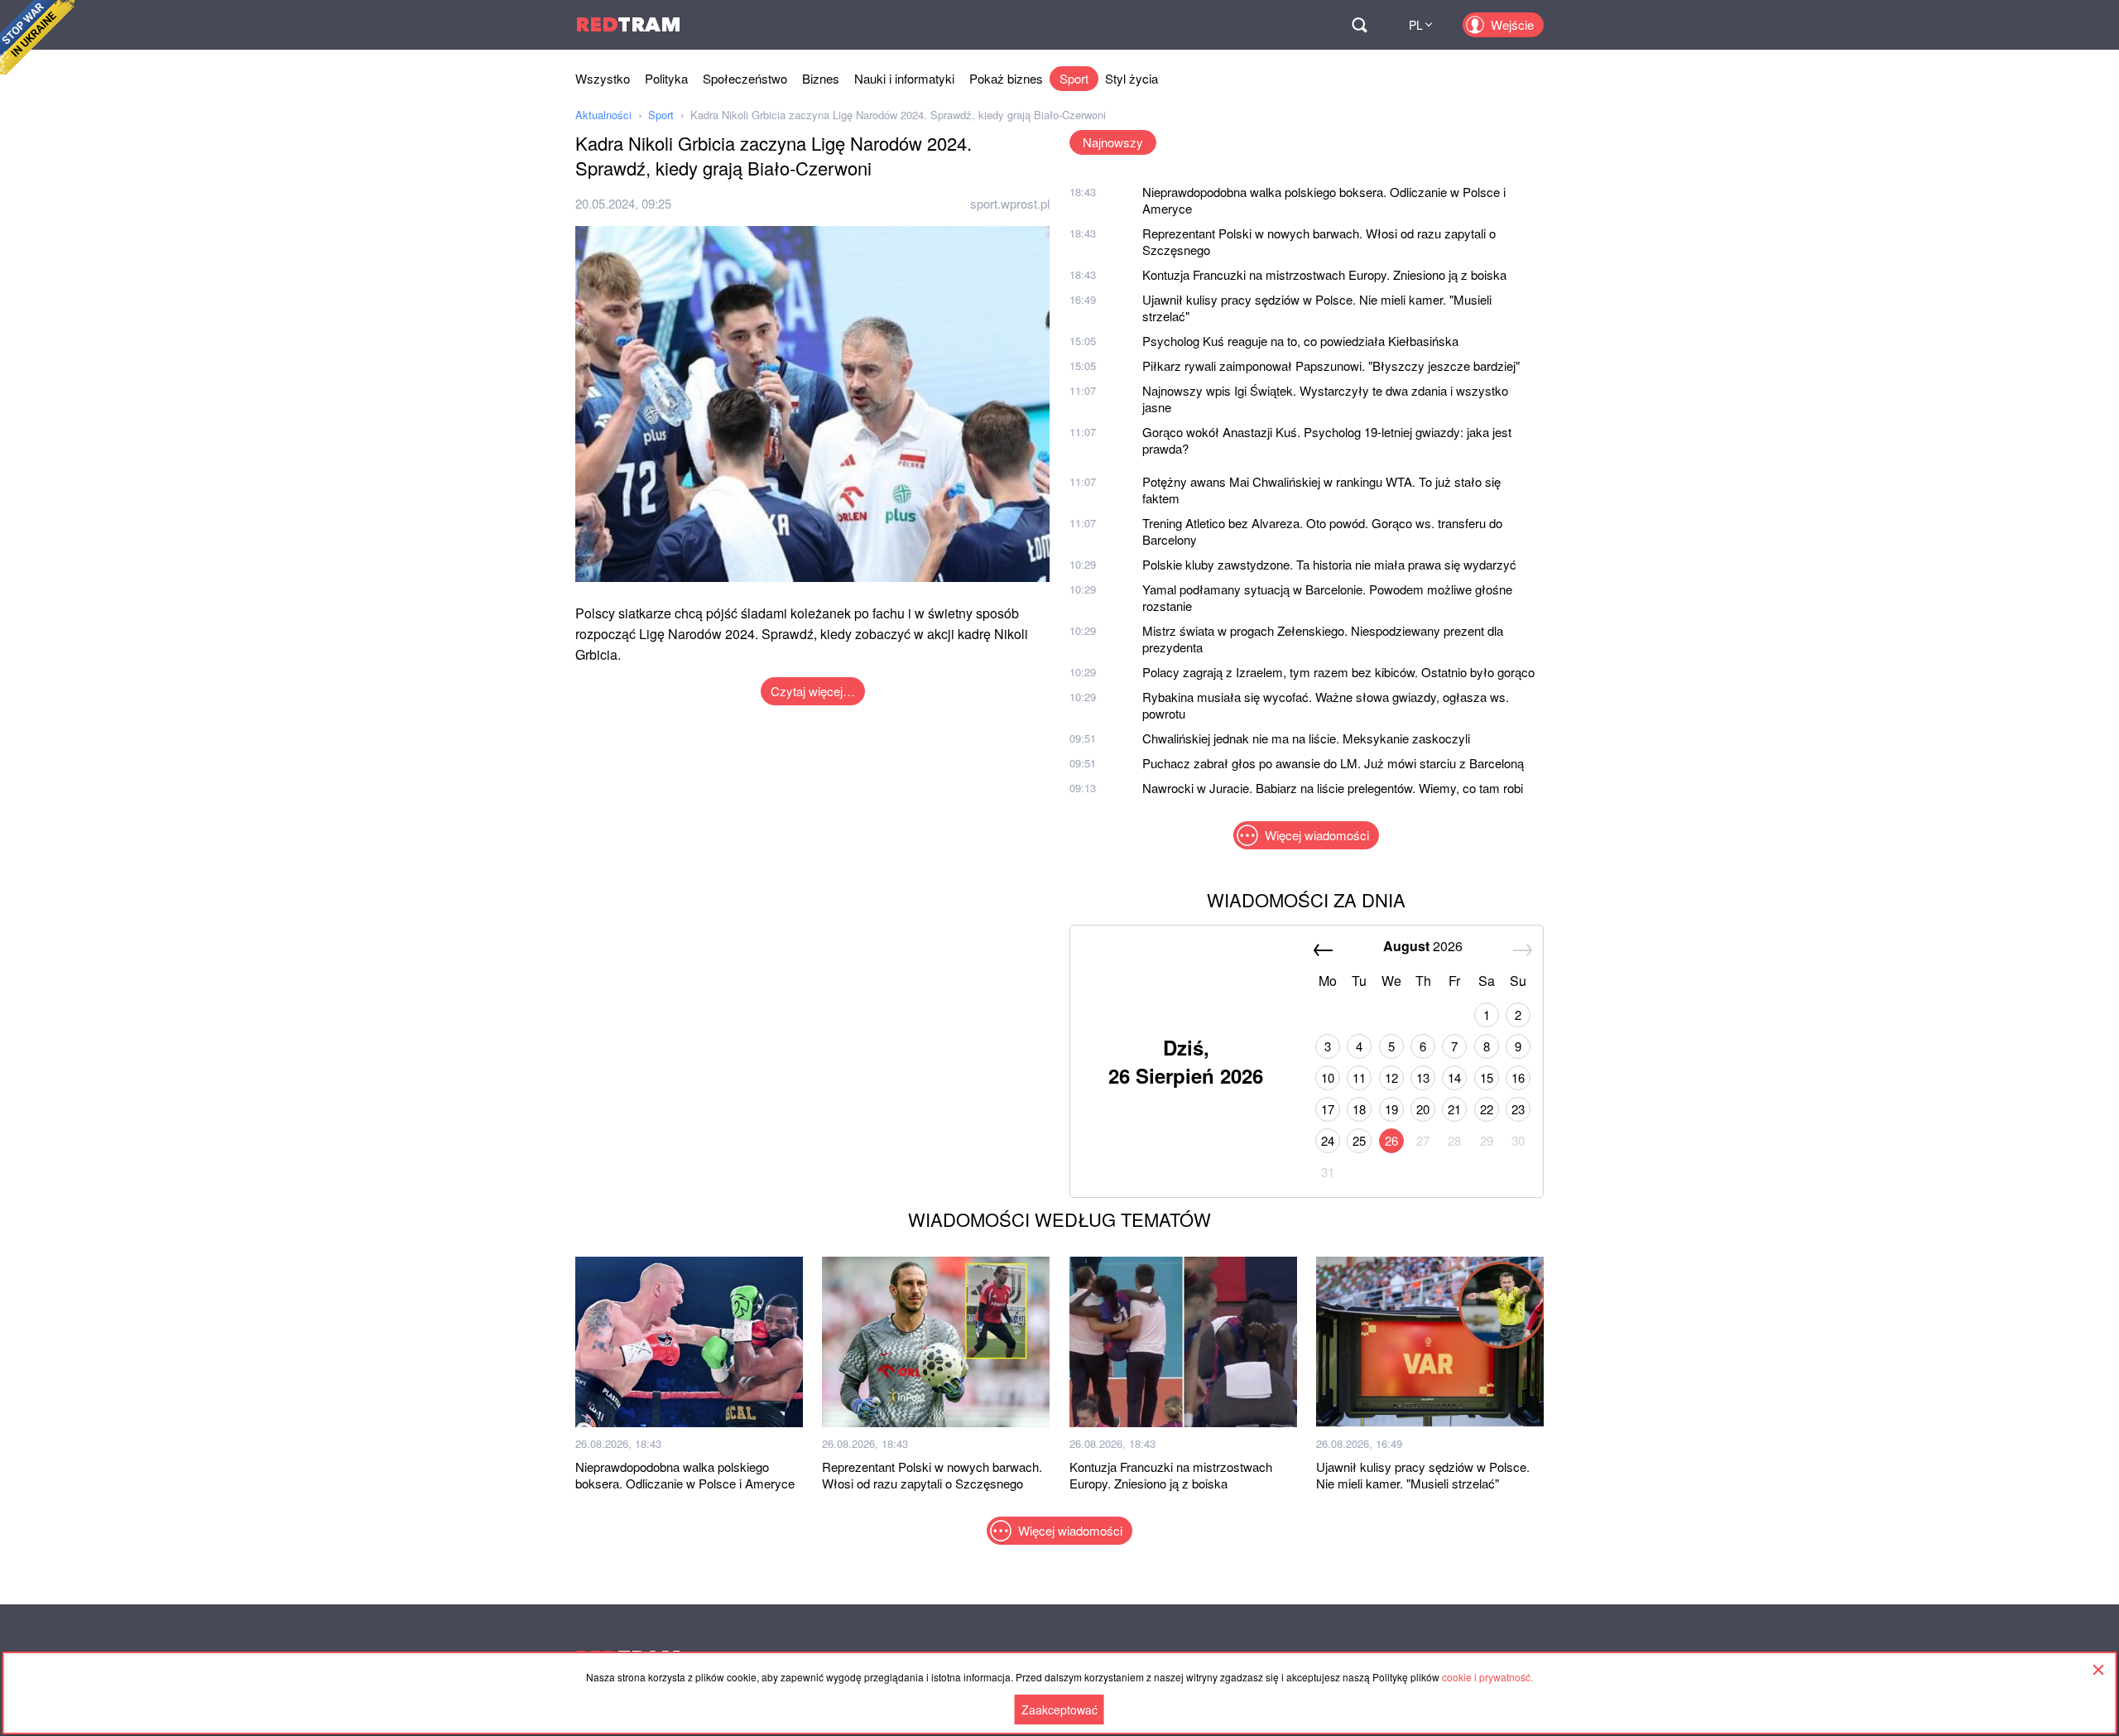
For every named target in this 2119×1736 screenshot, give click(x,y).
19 (1391, 1109)
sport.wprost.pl (1010, 203)
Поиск (1359, 25)
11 (1359, 1077)
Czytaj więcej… (813, 691)
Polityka (666, 78)
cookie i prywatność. (1487, 1677)
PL (1416, 25)
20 (1423, 1109)
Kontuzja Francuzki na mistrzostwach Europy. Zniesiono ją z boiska (1324, 274)
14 (1454, 1077)
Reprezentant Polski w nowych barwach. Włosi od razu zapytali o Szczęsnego (1319, 241)
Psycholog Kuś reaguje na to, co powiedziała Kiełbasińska (1300, 341)
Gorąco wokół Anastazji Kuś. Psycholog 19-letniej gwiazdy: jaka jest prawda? (1327, 440)
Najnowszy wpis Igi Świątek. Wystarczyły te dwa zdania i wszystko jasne (1325, 399)
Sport (1074, 78)
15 (1487, 1077)
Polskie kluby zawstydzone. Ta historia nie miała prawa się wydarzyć (1329, 564)
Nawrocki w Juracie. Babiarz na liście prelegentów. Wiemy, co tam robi (1333, 788)
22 (1487, 1109)
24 (1328, 1140)
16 (1518, 1077)
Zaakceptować (1059, 1710)
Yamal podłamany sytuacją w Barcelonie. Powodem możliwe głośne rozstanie (1327, 597)
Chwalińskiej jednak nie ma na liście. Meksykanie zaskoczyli (1306, 738)
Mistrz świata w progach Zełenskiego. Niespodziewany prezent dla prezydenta (1323, 639)
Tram (628, 24)
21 (1454, 1109)
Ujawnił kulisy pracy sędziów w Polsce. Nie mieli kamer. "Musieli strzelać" (1317, 308)
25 (1359, 1140)
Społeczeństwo (745, 78)
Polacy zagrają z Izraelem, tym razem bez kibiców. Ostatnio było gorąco (1338, 672)
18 (1359, 1109)
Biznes (821, 78)
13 (1423, 1077)
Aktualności (603, 115)
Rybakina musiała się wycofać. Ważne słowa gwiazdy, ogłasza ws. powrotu (1326, 705)
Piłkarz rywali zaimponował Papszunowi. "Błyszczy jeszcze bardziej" (1331, 365)
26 (1391, 1140)
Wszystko (603, 78)
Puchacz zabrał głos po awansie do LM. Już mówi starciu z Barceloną (1333, 763)
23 (1518, 1109)
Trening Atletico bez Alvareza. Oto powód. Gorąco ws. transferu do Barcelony (1322, 531)
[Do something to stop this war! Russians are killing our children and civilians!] (37, 37)
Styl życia (1132, 78)
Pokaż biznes (1006, 78)
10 (1328, 1077)
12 (1391, 1077)
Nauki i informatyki (904, 78)
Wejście (1512, 24)
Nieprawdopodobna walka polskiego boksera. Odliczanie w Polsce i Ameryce (1324, 200)
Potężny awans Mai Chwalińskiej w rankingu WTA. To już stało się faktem (1321, 490)
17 (1328, 1109)
